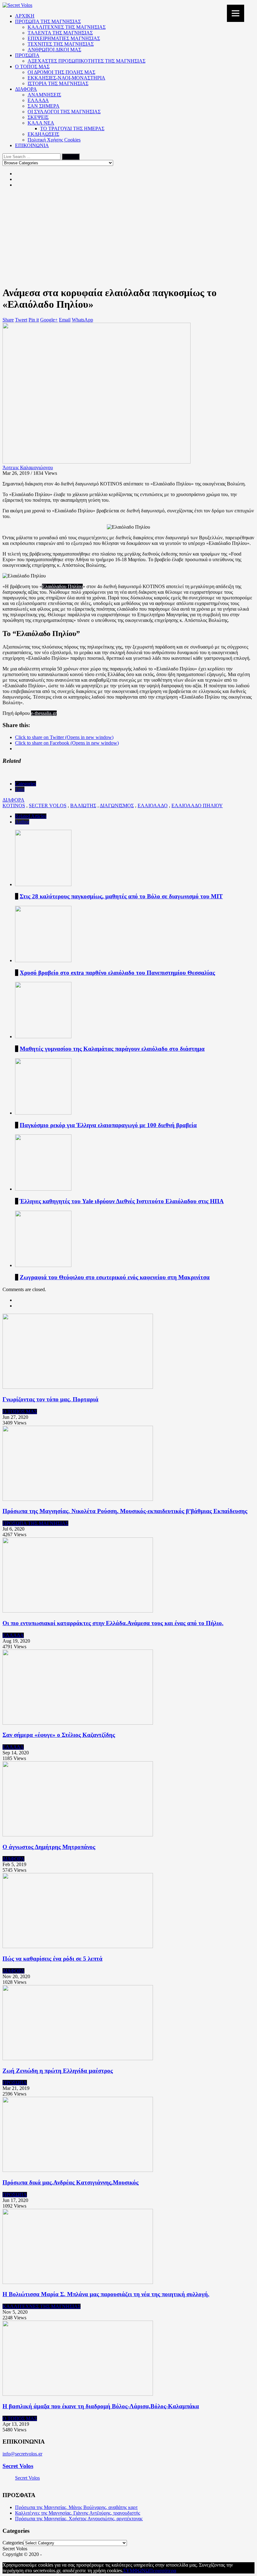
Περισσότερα (163, 2571)
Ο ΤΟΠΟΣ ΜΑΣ (32, 67)
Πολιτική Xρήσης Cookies (54, 140)
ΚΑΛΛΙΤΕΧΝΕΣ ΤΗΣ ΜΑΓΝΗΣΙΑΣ (67, 27)
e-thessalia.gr (44, 713)
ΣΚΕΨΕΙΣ (38, 117)
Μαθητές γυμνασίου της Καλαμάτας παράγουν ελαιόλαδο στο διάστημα (112, 1049)
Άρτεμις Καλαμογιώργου (28, 467)
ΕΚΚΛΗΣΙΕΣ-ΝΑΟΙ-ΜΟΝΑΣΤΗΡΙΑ (66, 78)
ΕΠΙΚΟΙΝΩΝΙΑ (32, 145)
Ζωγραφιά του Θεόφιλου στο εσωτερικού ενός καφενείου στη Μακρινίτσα (115, 1277)
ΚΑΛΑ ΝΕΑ (41, 123)
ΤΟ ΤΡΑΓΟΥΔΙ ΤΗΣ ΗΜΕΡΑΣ (72, 128)
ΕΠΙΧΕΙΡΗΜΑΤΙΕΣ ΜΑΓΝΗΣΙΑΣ (64, 38)
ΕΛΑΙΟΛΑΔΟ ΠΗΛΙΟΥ (197, 806)
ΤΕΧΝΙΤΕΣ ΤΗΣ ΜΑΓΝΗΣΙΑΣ (61, 44)
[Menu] (236, 13)
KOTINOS (14, 806)
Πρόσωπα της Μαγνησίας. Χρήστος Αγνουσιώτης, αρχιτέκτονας (79, 2519)
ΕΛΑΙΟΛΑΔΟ (153, 806)
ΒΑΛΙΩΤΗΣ (83, 806)
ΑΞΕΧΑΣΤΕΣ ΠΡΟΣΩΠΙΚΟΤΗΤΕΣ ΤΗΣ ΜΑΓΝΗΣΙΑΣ (87, 61)
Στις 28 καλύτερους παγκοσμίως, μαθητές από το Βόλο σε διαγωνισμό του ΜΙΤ (121, 896)
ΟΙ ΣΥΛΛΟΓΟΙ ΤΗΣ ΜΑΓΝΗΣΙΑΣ (64, 112)
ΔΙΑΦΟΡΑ (26, 89)
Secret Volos (18, 2466)
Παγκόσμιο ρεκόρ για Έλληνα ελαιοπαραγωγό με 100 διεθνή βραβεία (108, 1125)
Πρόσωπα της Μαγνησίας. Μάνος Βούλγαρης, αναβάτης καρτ (76, 2507)
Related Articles (31, 816)
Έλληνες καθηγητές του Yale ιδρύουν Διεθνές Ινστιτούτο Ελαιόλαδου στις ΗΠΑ (122, 1201)
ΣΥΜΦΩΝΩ (136, 2571)
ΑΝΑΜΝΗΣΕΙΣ (44, 95)
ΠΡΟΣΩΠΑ (27, 55)
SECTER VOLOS (48, 806)
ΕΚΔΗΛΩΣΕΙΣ (43, 134)
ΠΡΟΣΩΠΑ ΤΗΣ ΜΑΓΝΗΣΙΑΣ (48, 21)
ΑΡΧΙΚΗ (25, 16)
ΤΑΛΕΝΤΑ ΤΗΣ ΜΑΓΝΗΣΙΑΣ (60, 33)
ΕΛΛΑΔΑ (38, 100)
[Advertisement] (128, 237)
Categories (26, 784)
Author (22, 822)
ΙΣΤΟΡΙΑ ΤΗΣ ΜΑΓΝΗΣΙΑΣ (58, 83)
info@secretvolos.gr (22, 2454)
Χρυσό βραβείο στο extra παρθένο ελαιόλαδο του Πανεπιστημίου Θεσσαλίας (117, 973)
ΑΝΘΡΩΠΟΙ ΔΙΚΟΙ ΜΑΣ (54, 50)
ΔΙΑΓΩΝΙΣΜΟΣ (117, 806)
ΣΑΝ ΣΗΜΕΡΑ (44, 106)
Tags (20, 789)
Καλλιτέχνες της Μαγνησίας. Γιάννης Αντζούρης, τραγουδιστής (78, 2513)
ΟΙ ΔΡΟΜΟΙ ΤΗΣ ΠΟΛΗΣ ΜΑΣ (61, 72)
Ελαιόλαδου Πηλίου (62, 586)
